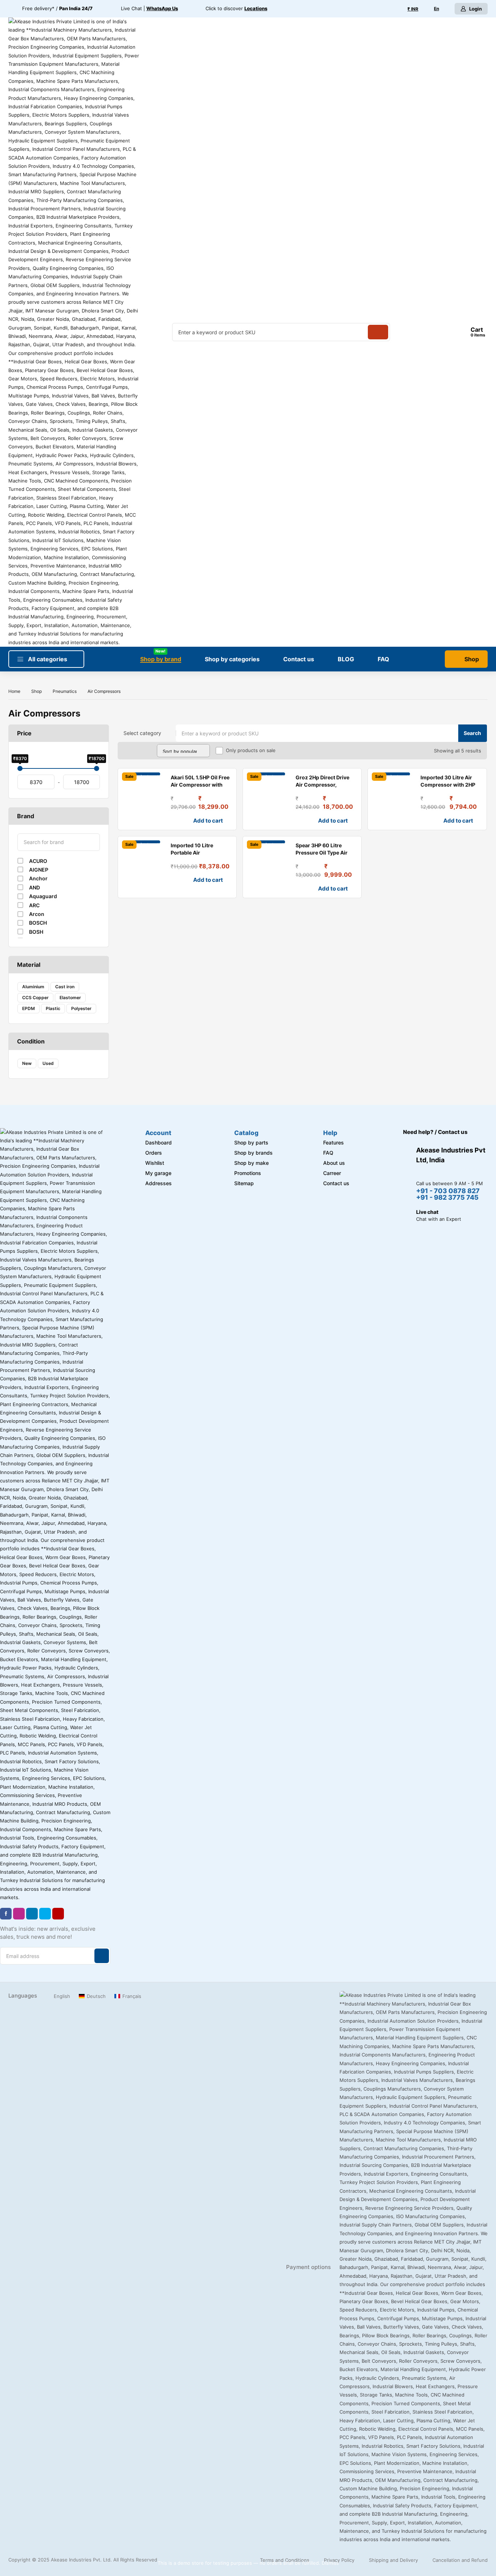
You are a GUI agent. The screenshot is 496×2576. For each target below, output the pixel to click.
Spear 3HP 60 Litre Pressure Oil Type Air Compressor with (322, 853)
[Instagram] (19, 1914)
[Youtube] (58, 1914)
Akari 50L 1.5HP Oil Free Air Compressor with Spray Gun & (200, 785)
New (27, 1063)
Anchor (38, 878)
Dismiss (330, 2563)
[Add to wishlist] (126, 821)
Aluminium (33, 987)
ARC (34, 905)
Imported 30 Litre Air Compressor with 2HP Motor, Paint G (448, 785)
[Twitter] (45, 1914)
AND (34, 887)
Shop (36, 691)
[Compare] (138, 821)
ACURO (38, 861)
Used (48, 1063)
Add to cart (208, 821)
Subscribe (102, 1956)
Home (14, 691)
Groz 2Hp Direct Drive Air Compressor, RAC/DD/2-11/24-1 (322, 785)
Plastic (53, 1008)
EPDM (29, 1008)
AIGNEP (39, 870)
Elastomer (70, 998)
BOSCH (38, 923)
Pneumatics (65, 691)
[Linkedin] (32, 1914)
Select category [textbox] (142, 733)
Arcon (37, 914)
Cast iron (65, 987)
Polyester (81, 1008)
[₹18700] (97, 768)
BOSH (36, 932)
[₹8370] (20, 768)
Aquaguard (43, 896)
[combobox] (147, 733)
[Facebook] (6, 1914)
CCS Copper (35, 998)
